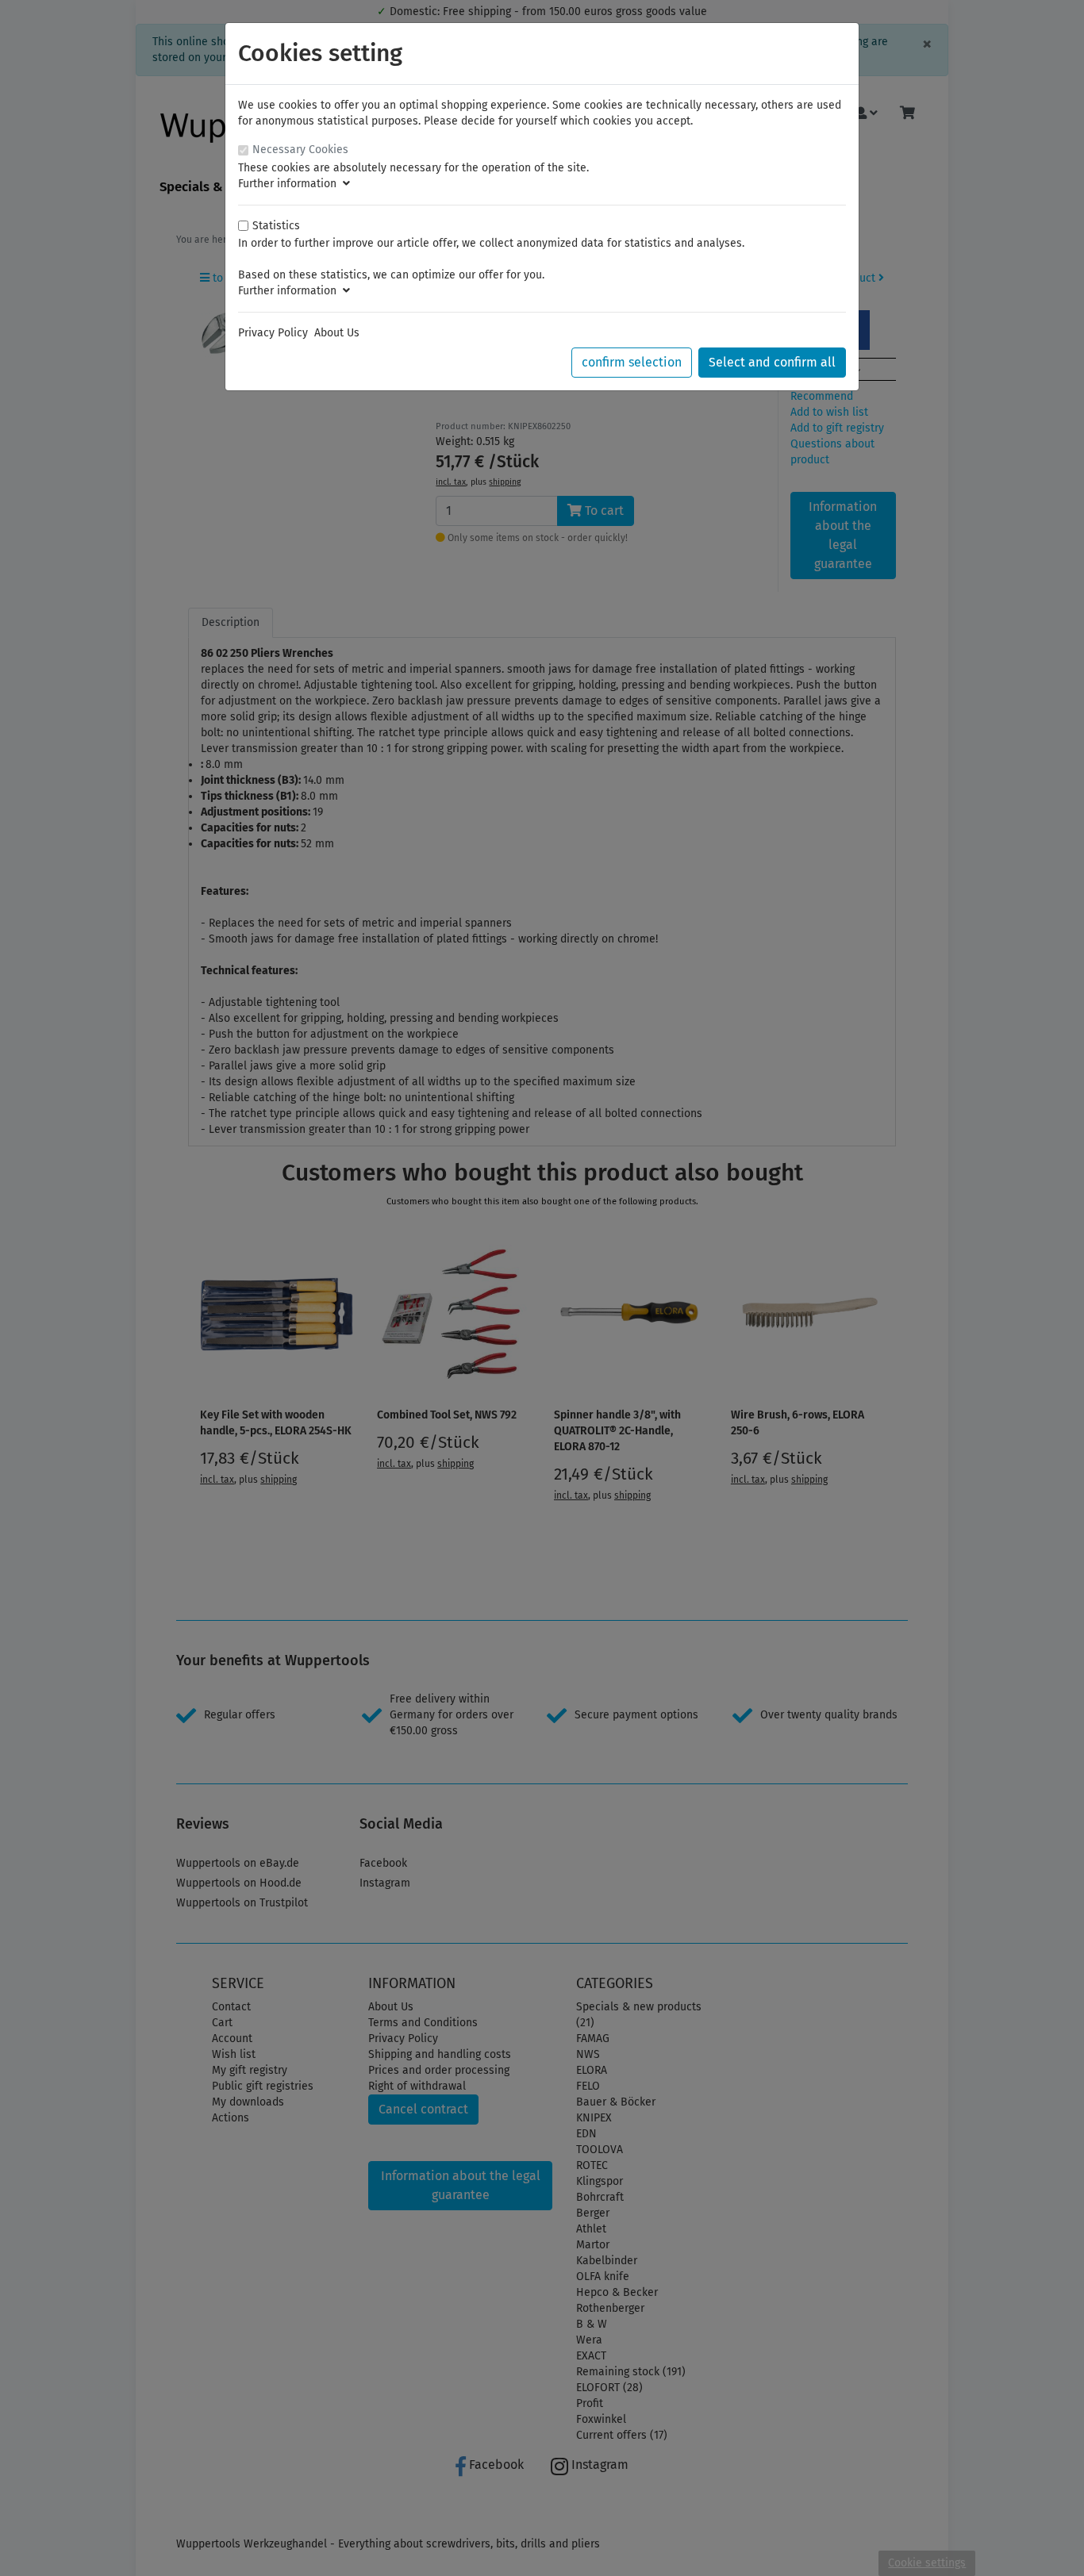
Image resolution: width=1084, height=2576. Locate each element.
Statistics (276, 226)
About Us (337, 333)
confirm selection (632, 362)
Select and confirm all (772, 362)
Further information (290, 184)
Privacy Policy (273, 333)
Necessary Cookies (300, 150)
